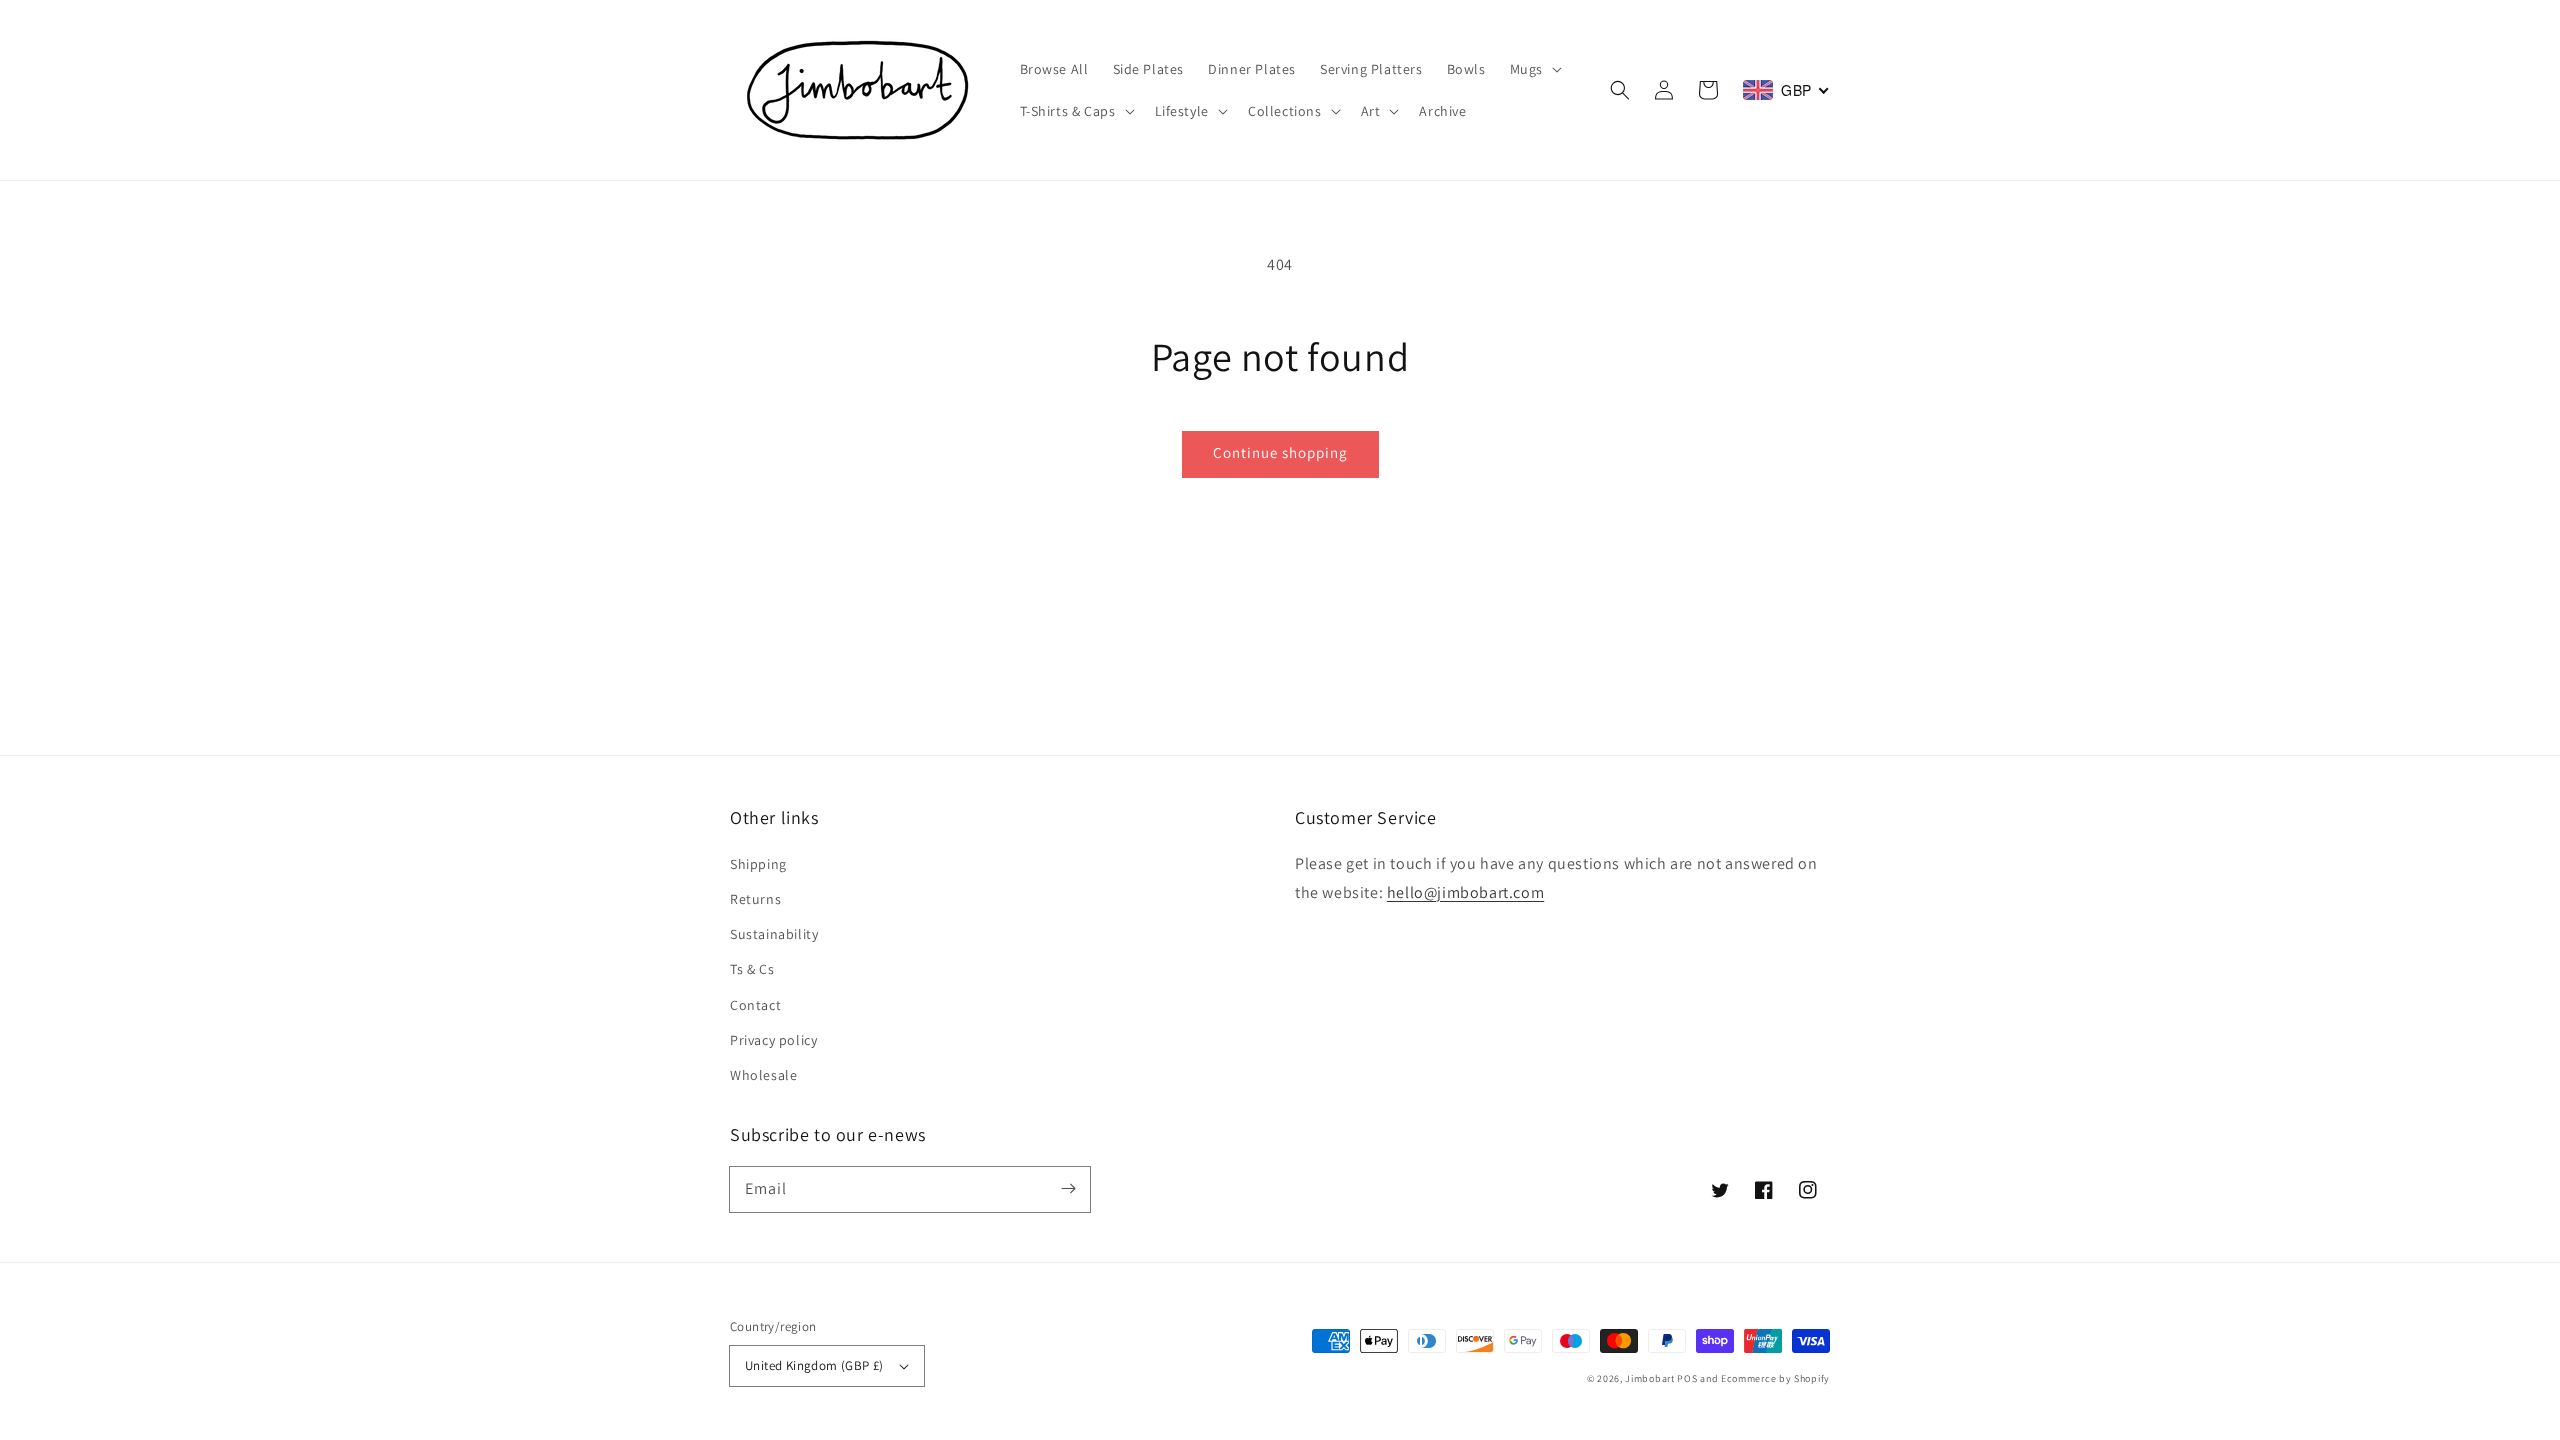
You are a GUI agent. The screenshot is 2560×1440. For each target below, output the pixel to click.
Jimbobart (1649, 1378)
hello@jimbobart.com (1465, 892)
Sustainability (774, 934)
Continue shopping (1280, 452)
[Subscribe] (1068, 1189)
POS (1687, 1378)
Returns (755, 899)
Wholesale (763, 1075)
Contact (755, 1005)
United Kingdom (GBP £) (814, 1365)
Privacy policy (773, 1040)
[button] (1620, 90)
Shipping (758, 864)
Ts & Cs (752, 969)
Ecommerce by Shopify (1775, 1378)
